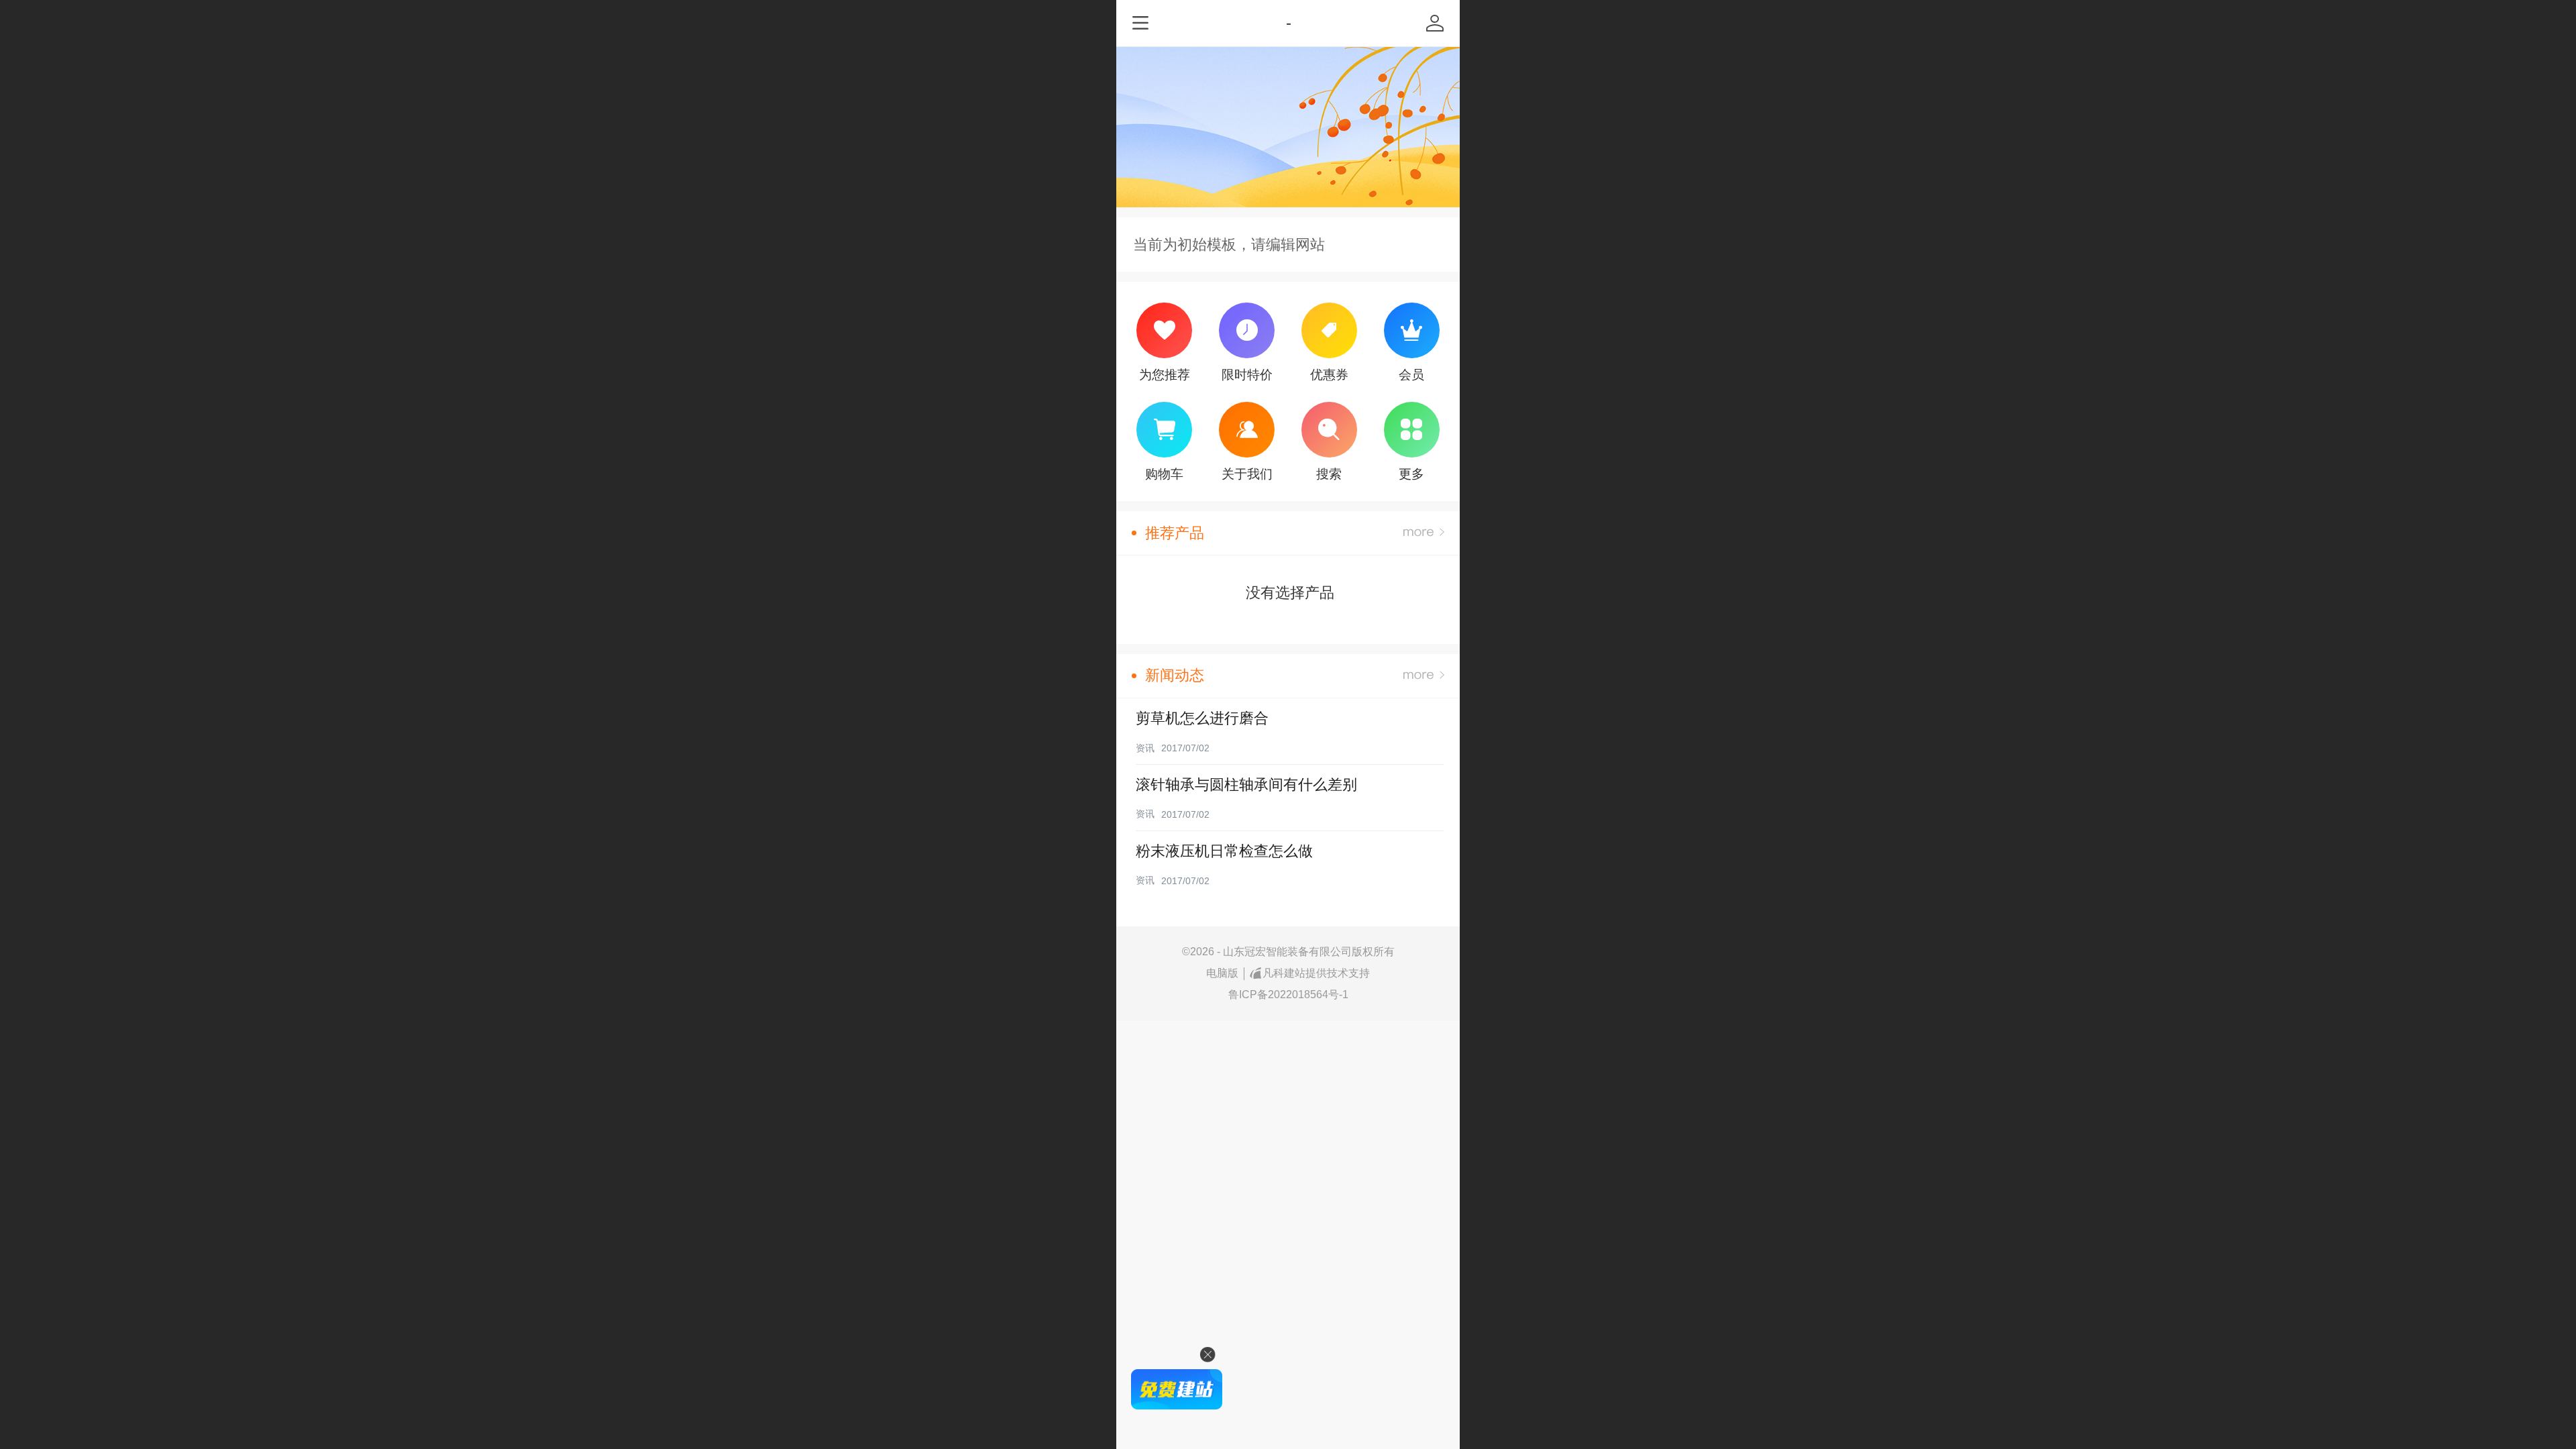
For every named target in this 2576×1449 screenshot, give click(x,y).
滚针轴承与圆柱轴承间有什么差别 (1246, 785)
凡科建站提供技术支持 (1316, 973)
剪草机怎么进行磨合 (1202, 718)
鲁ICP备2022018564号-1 (1288, 995)
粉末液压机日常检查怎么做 (1224, 851)
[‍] (1424, 533)
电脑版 (1222, 973)
